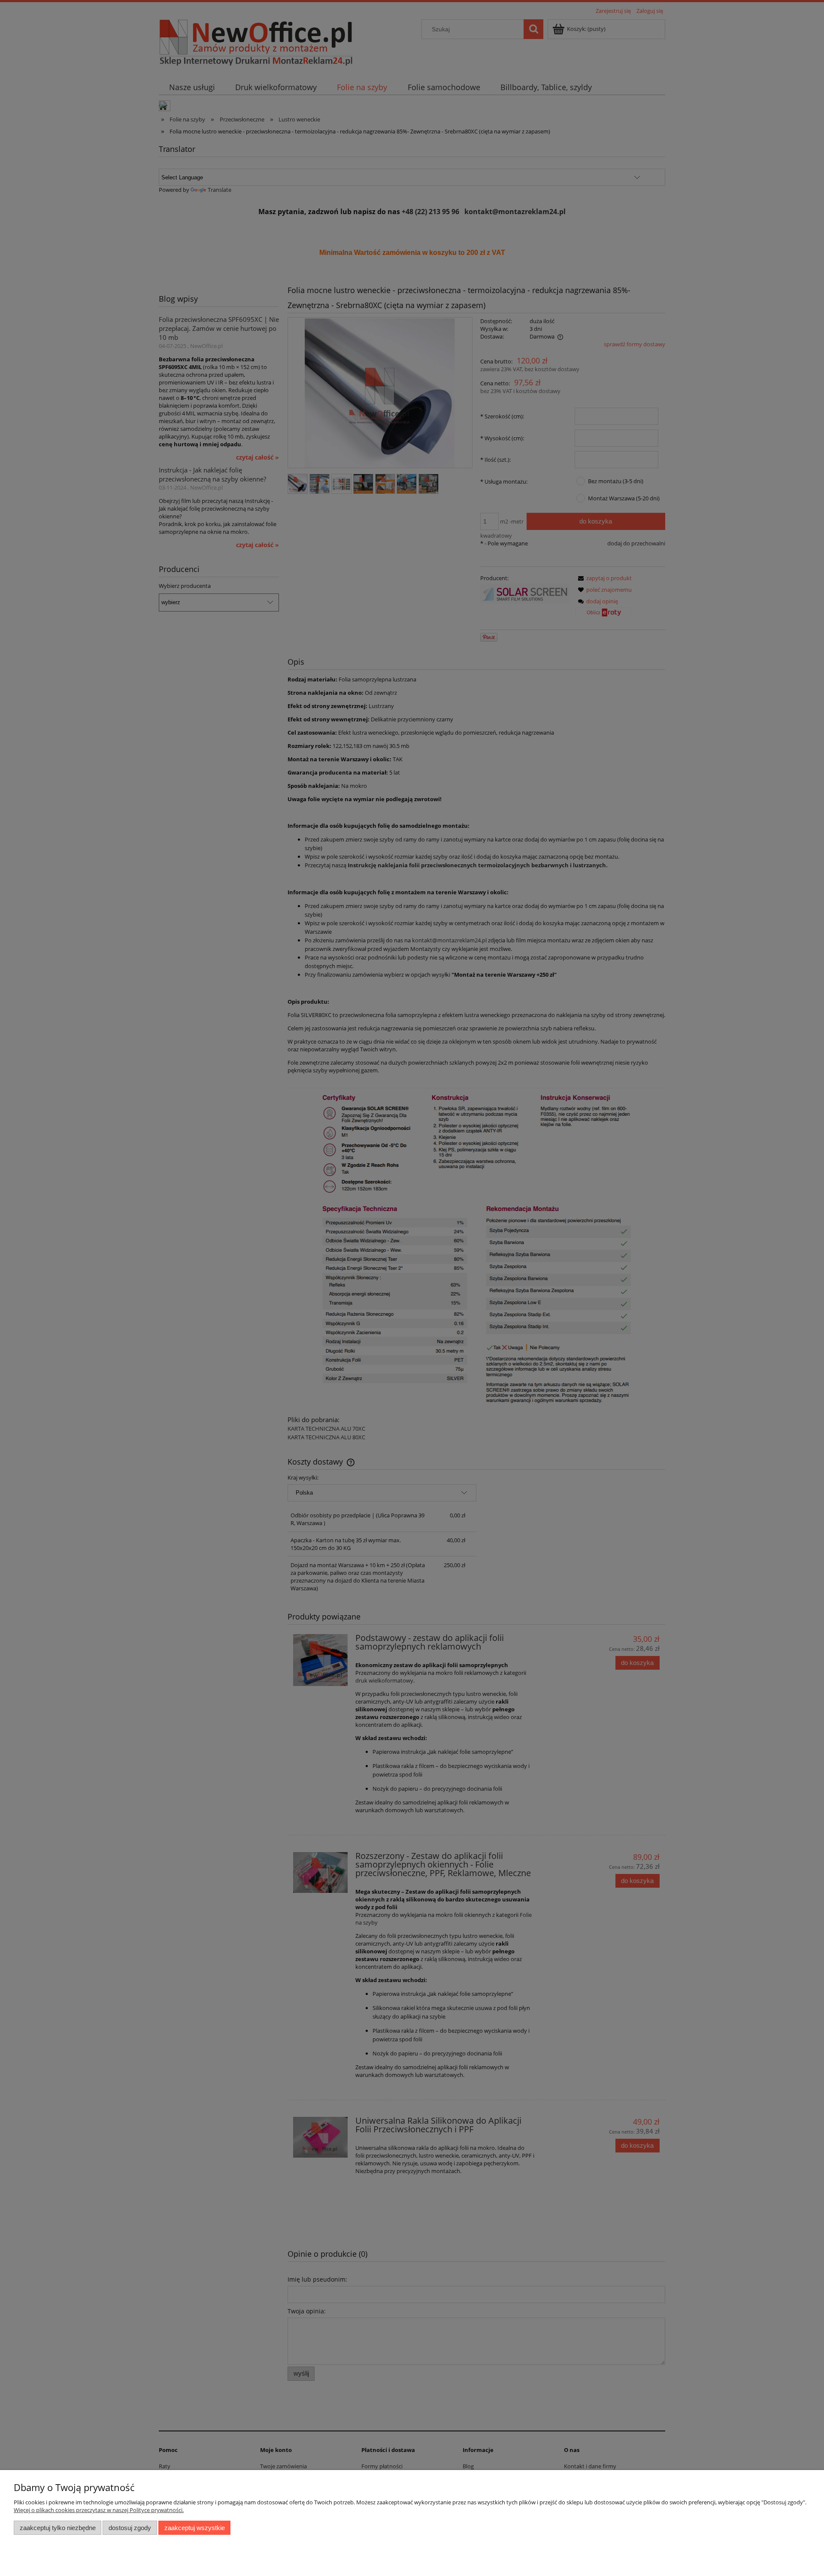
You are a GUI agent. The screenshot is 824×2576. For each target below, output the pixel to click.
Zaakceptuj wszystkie (195, 2528)
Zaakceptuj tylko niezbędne (58, 2528)
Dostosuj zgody (130, 2528)
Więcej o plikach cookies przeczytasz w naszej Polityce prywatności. (99, 2510)
